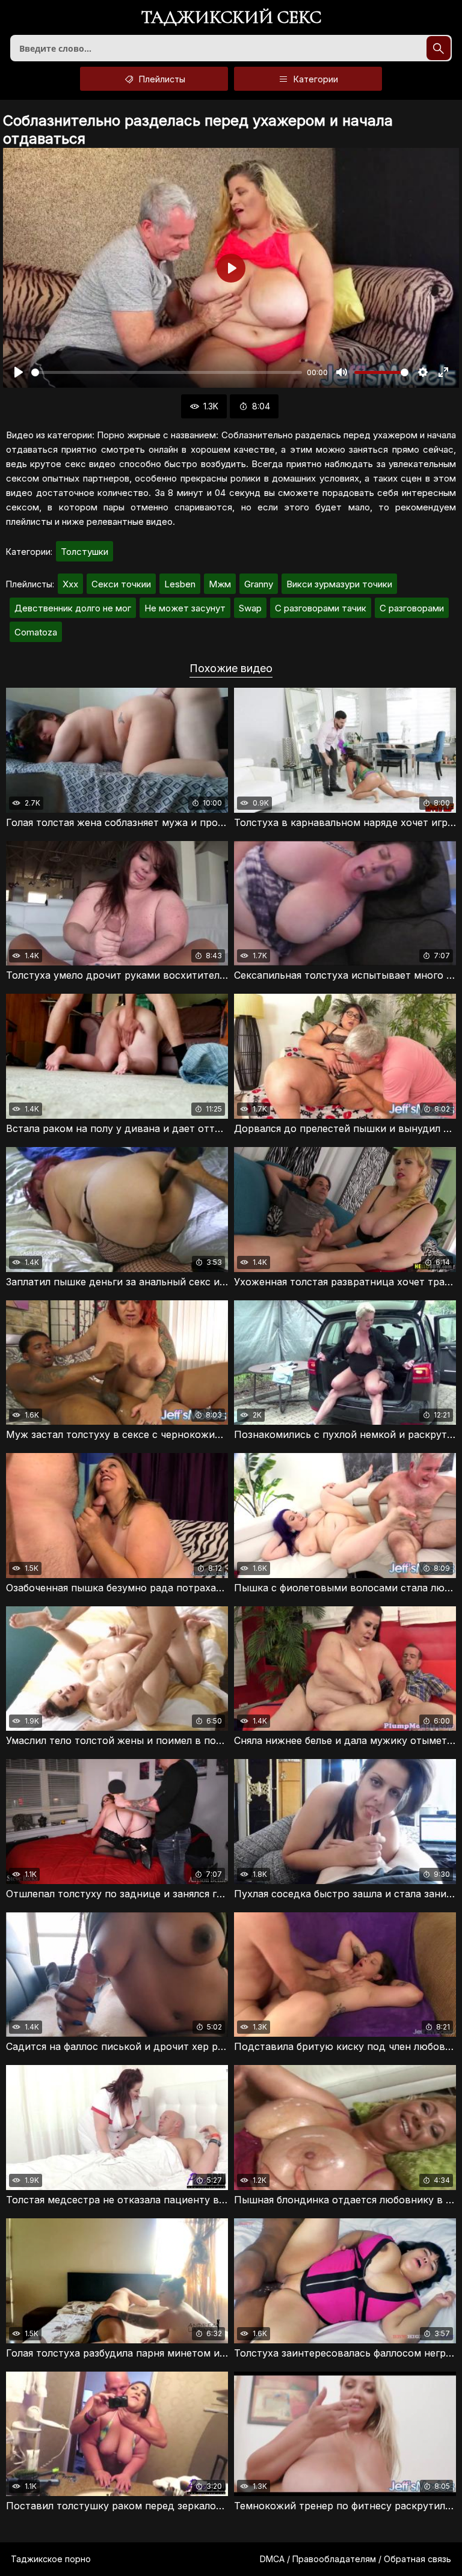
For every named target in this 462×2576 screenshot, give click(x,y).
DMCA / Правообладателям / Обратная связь (356, 2559)
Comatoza (36, 632)
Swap (250, 608)
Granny (259, 584)
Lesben (180, 584)
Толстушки (85, 552)
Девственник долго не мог (73, 608)
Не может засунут (185, 608)
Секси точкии (121, 584)
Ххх (70, 584)
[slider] (167, 372)
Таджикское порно (51, 2559)
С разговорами (412, 608)
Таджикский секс (231, 18)
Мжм (220, 584)
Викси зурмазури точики (339, 584)
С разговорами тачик (321, 608)
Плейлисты (161, 79)
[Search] (439, 48)
